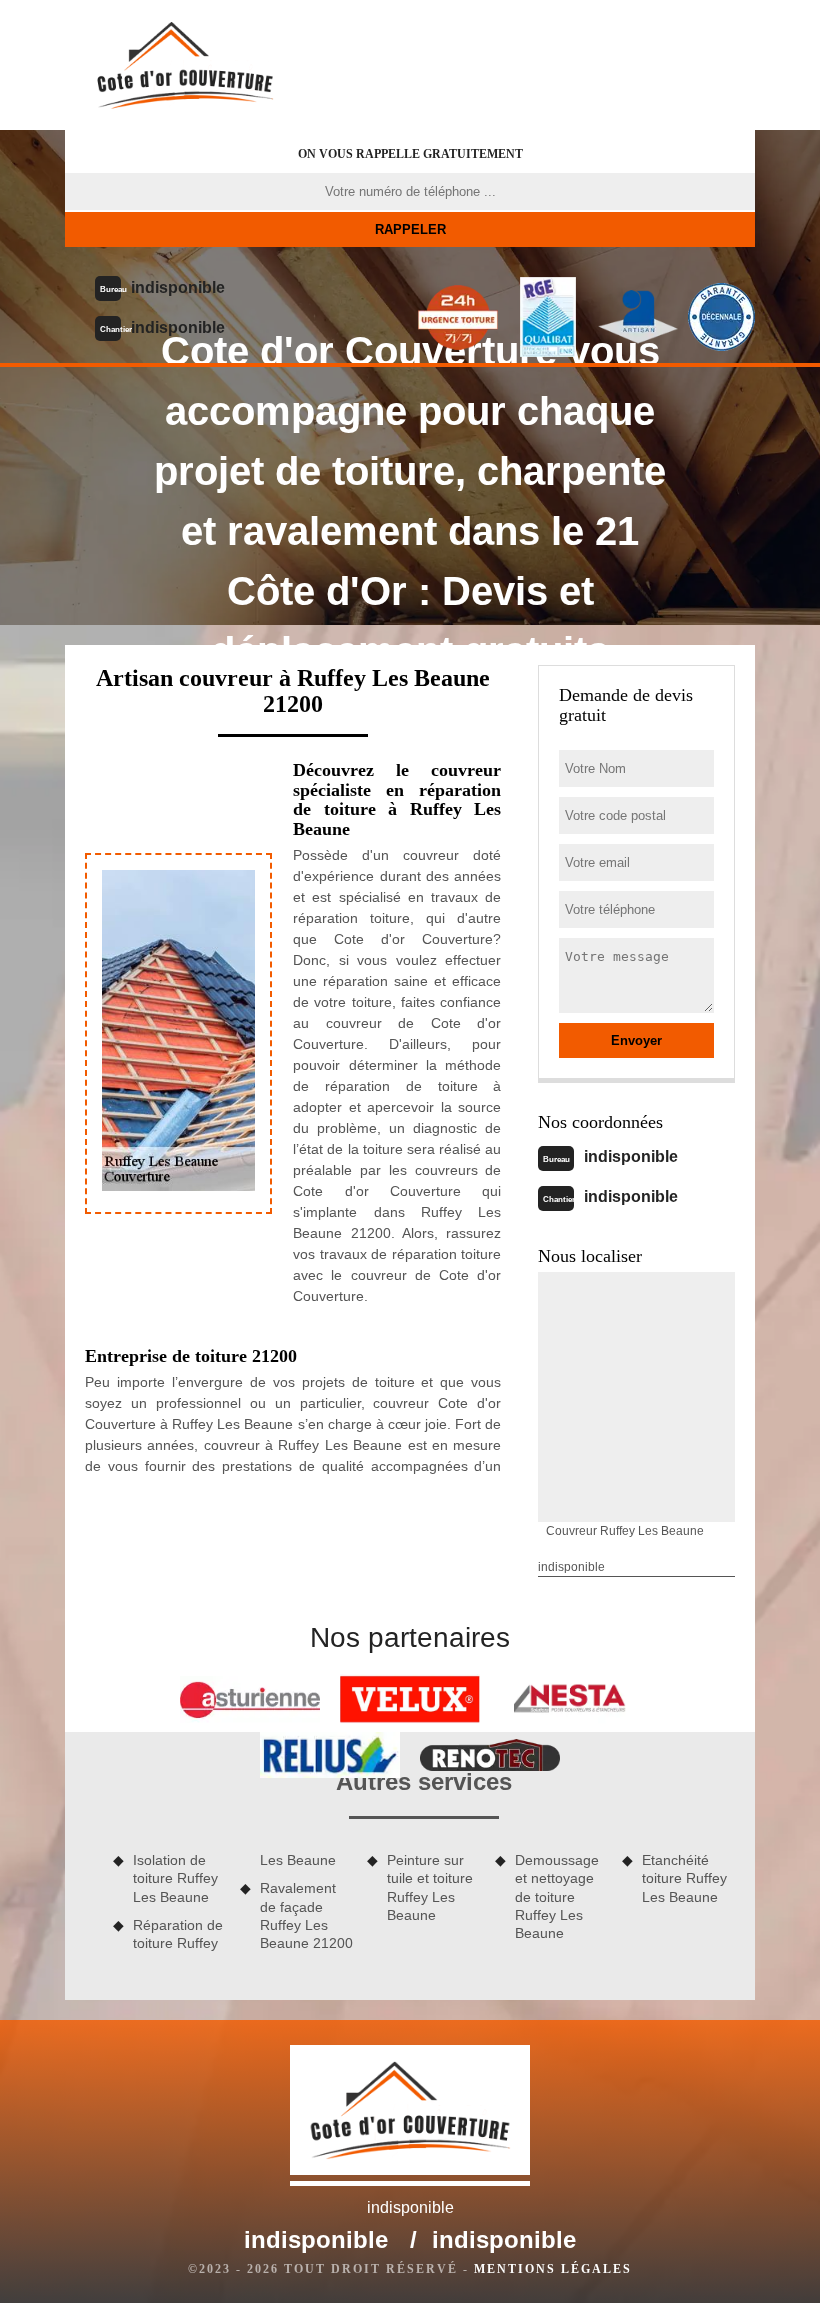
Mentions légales (553, 2269)
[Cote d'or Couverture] (185, 65)
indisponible (178, 287)
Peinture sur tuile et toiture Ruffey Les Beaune (430, 1887)
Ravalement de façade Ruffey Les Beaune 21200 (306, 1915)
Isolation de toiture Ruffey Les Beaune (175, 1878)
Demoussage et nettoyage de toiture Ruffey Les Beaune (557, 1896)
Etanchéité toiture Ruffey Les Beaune (684, 1878)
